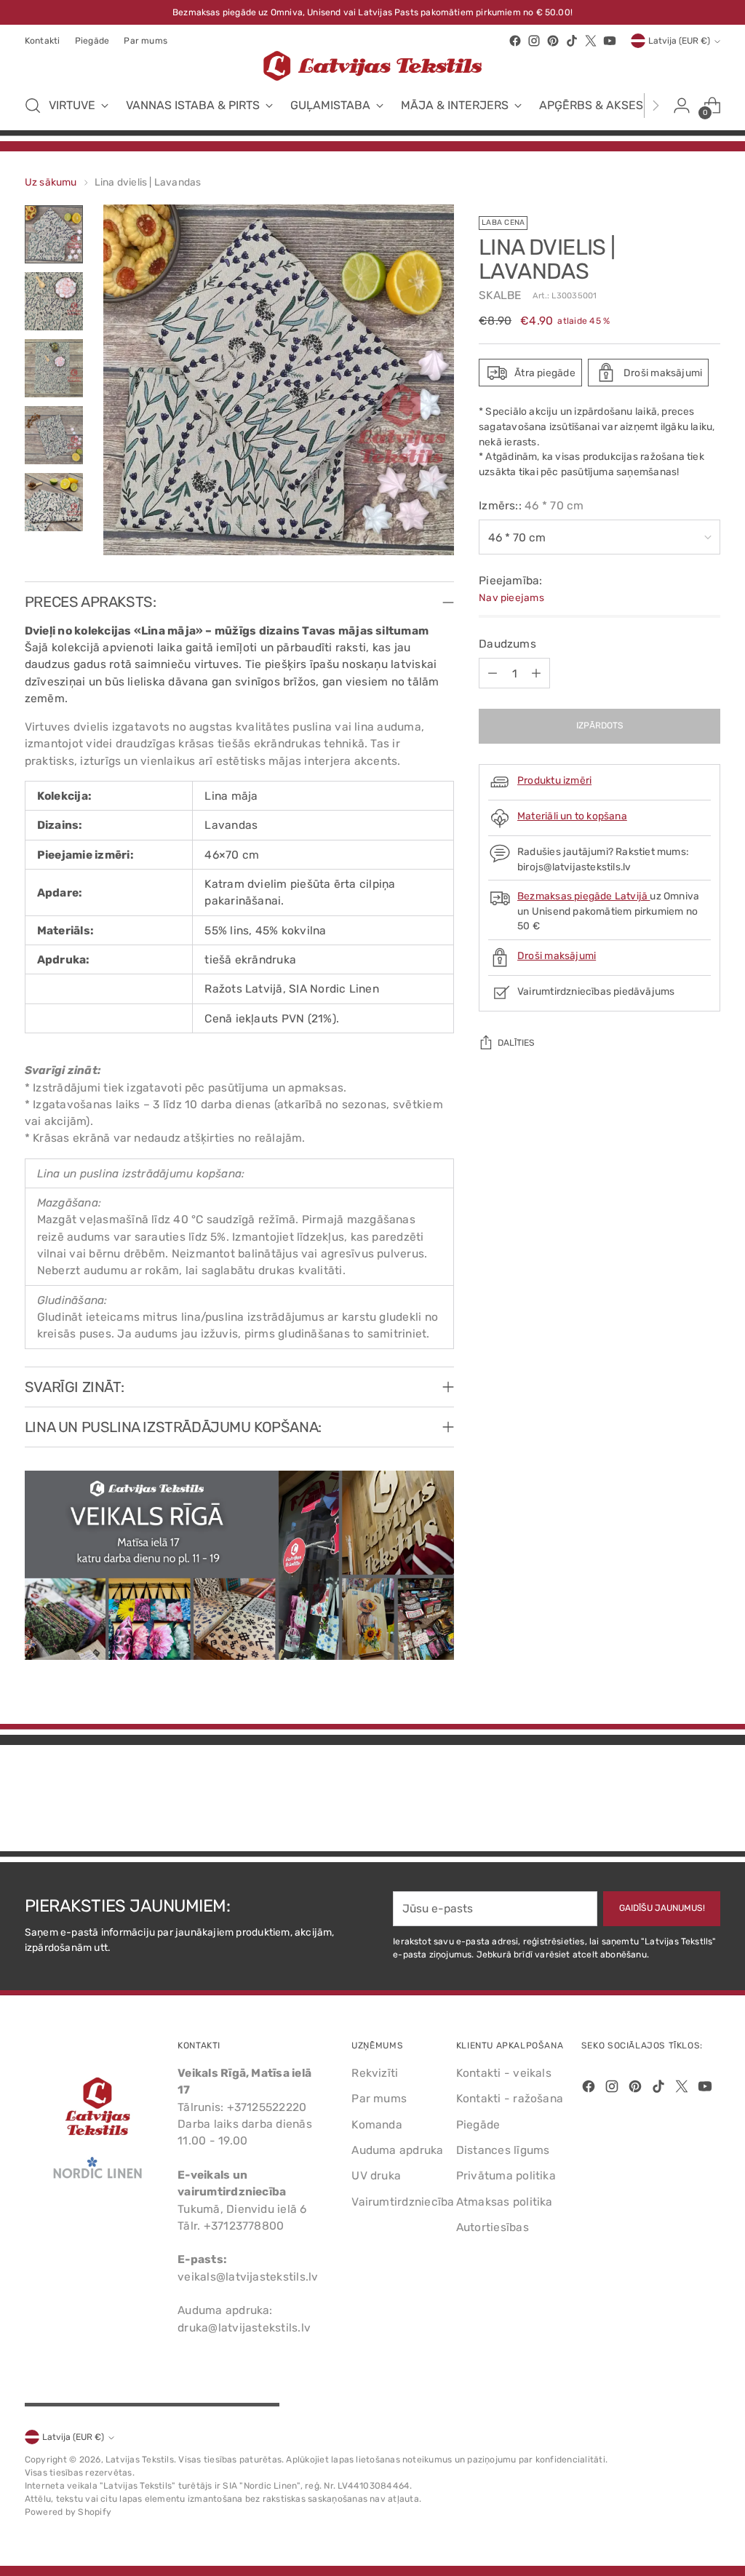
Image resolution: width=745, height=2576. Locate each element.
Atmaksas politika (505, 2202)
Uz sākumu (51, 182)
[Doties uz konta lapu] (682, 106)
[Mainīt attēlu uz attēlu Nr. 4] (54, 435)
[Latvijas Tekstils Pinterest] (553, 41)
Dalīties (516, 1043)
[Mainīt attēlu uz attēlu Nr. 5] (54, 502)
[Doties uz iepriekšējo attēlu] (674, 1802)
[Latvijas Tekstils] (372, 66)
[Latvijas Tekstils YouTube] (610, 41)
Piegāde (478, 2124)
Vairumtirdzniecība (403, 2202)
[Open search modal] (33, 106)
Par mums (379, 2098)
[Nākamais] (656, 106)
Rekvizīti (375, 2073)
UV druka (376, 2175)
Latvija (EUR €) (679, 41)
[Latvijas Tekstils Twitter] (591, 41)
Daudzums (507, 644)
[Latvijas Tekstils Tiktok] (572, 41)
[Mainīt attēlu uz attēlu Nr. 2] (54, 301)
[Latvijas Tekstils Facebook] (515, 41)
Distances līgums (503, 2150)
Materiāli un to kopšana (572, 816)
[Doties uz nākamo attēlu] (708, 1801)
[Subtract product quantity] (493, 673)
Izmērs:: (531, 505)
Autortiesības (493, 2227)
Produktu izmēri (554, 780)
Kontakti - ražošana (510, 2098)
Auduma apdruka (397, 2150)
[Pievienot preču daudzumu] (536, 673)
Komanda (377, 2124)
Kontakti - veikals (504, 2073)
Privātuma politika (506, 2175)
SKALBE (500, 295)
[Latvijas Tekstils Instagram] (534, 41)
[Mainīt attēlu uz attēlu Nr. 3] (54, 368)
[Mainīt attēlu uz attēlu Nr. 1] (54, 234)
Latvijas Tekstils (140, 2460)
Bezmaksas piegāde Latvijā (583, 896)
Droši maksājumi (557, 955)
